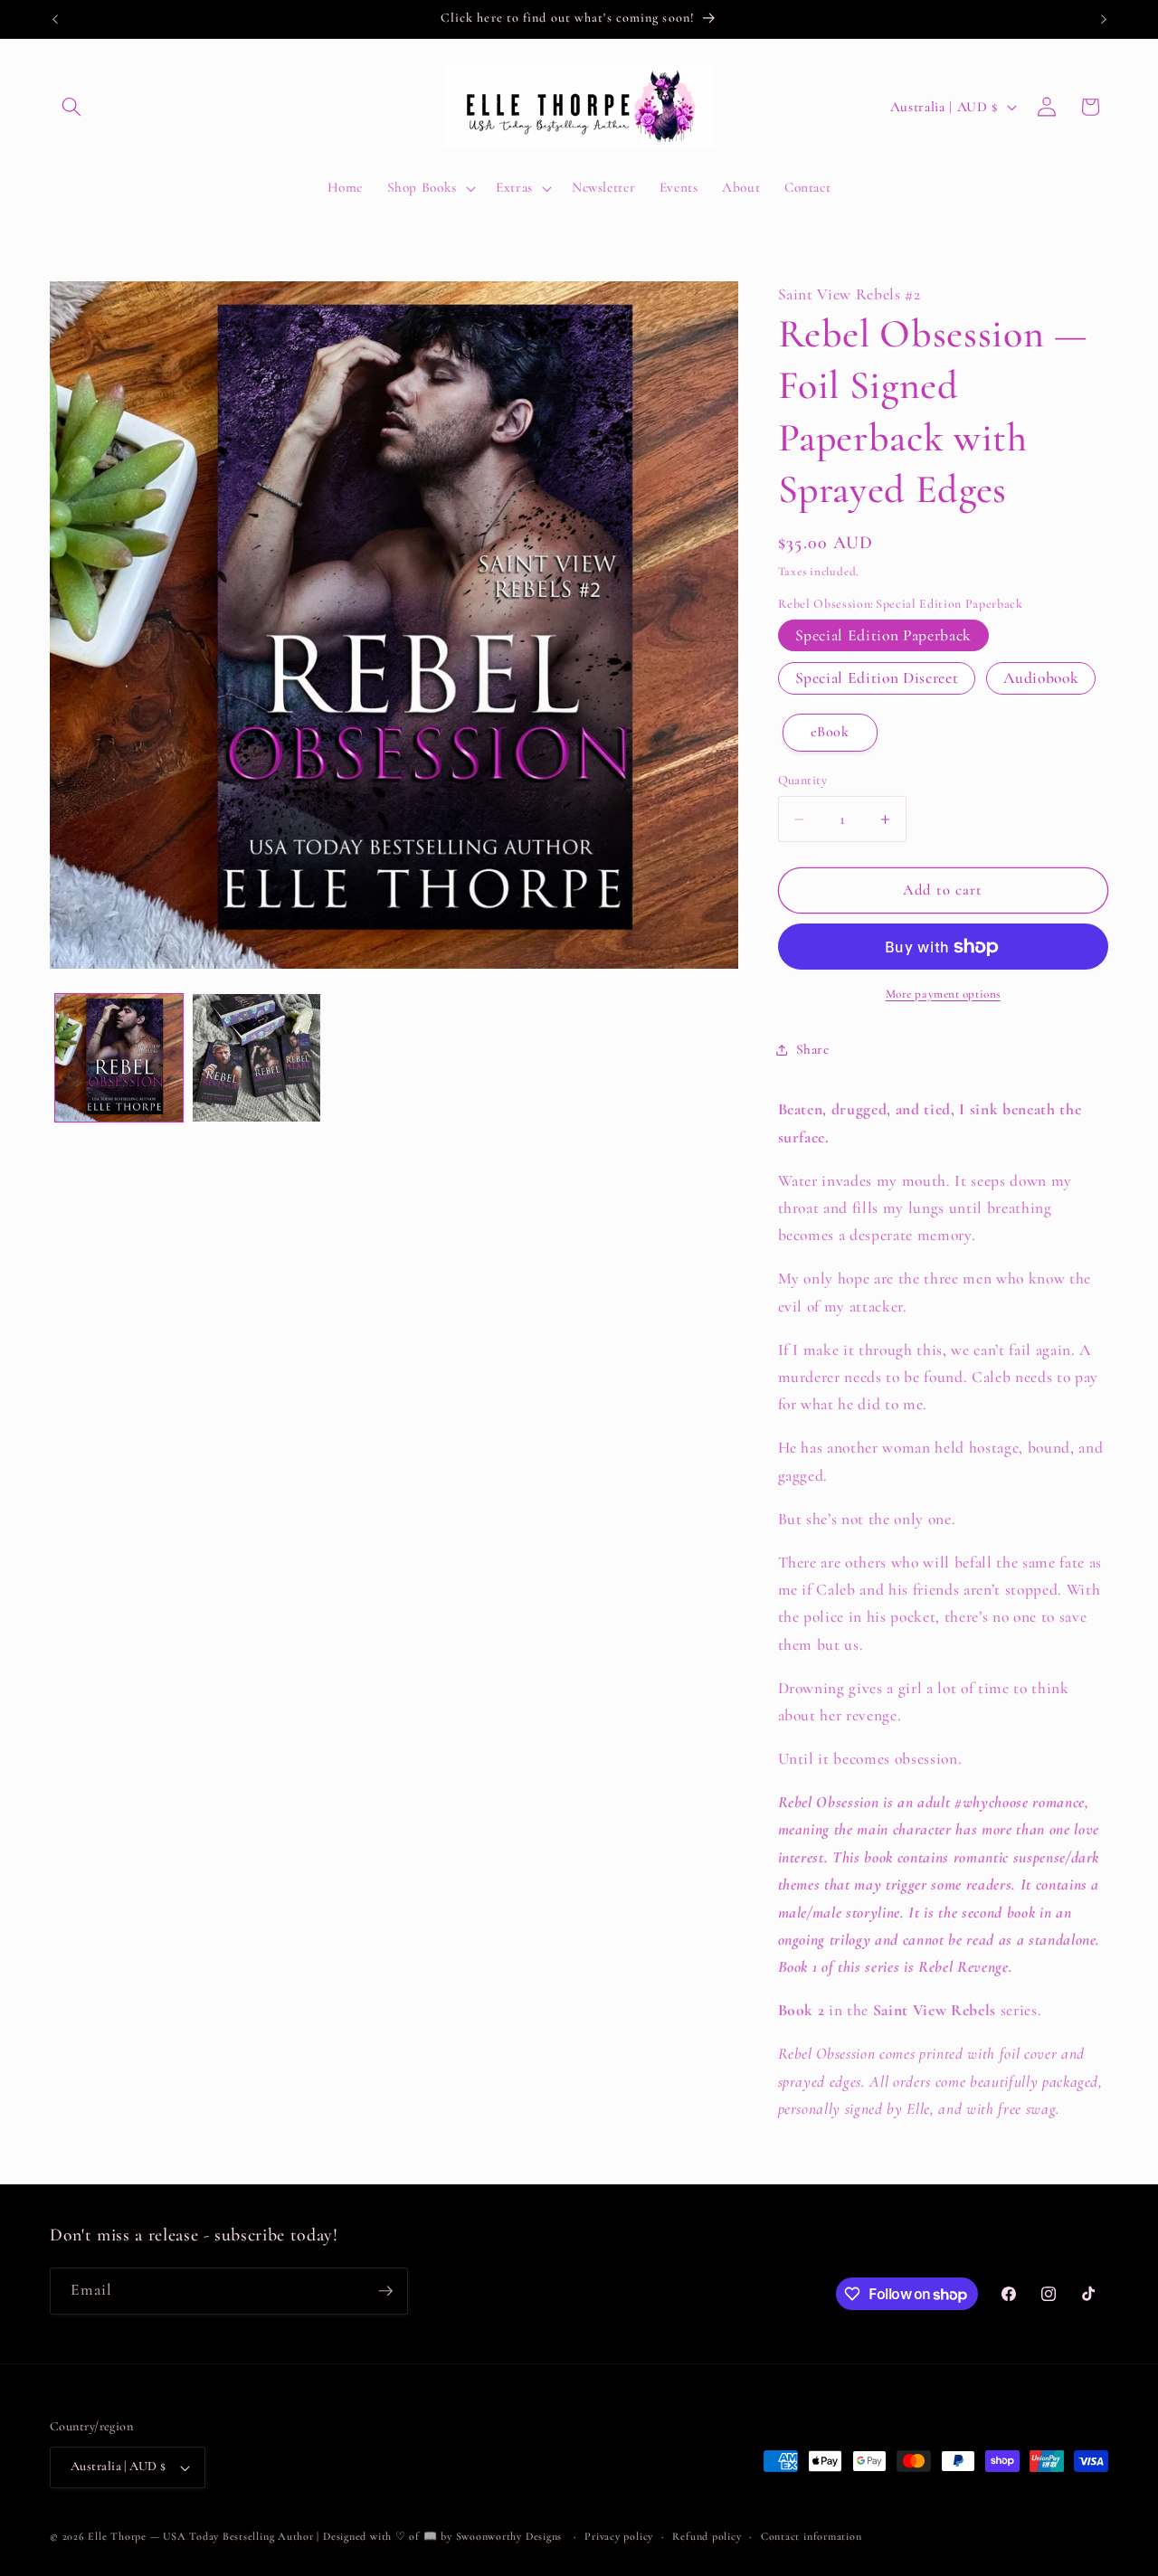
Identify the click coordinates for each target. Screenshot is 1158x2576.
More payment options (943, 994)
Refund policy (707, 2536)
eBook (830, 732)
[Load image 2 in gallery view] (256, 1058)
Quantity (803, 780)
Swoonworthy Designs (509, 2536)
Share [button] (813, 1049)
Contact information (812, 2536)
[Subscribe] (385, 2291)
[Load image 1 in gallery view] (119, 1058)
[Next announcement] (1104, 19)
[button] (71, 107)
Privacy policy (619, 2536)
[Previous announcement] (55, 19)
